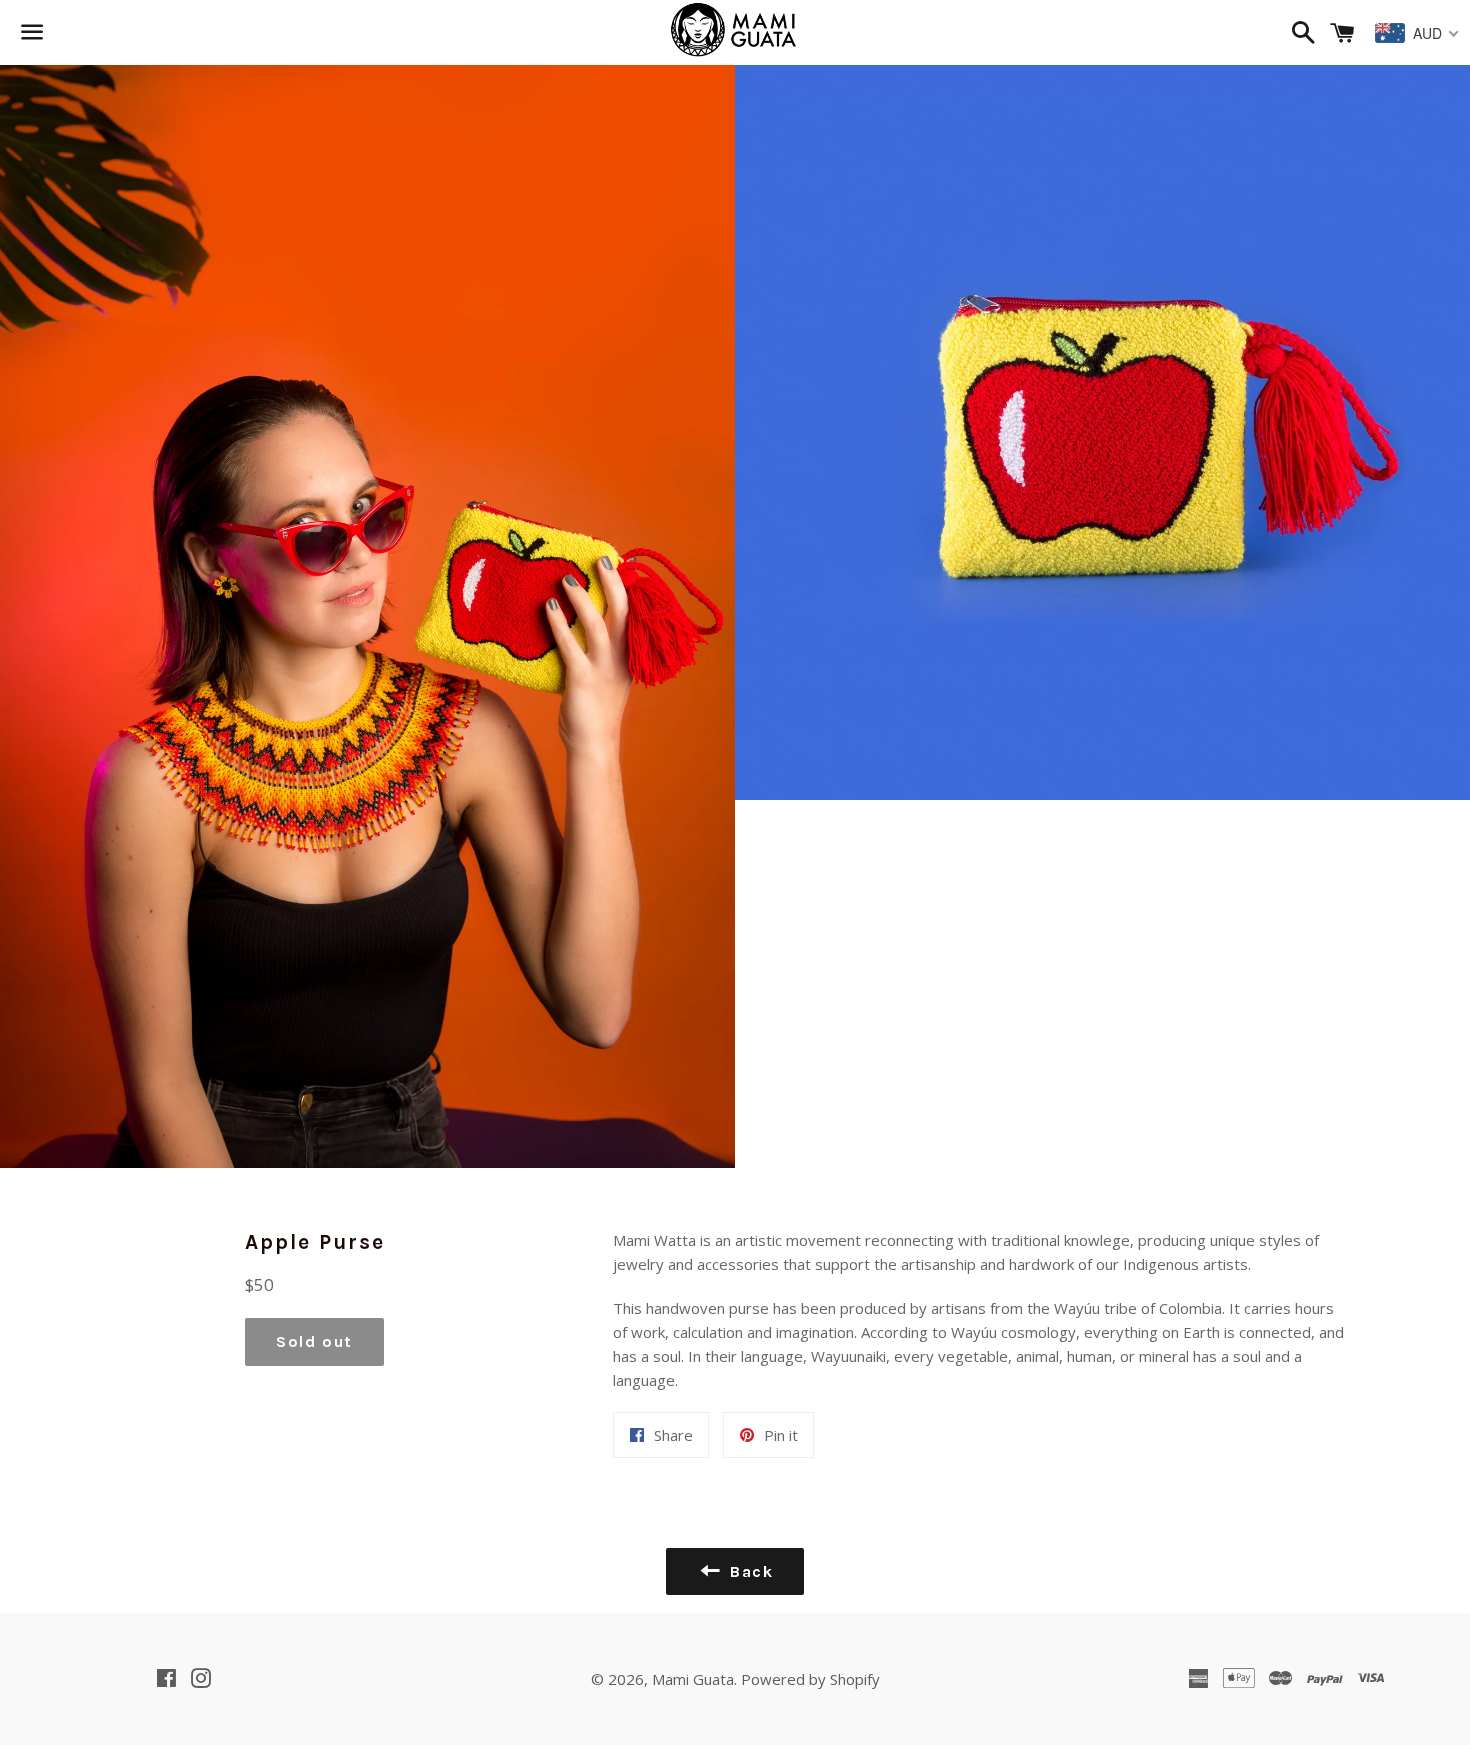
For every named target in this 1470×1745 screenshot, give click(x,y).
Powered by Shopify (810, 1679)
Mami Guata (693, 1679)
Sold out (314, 1341)
